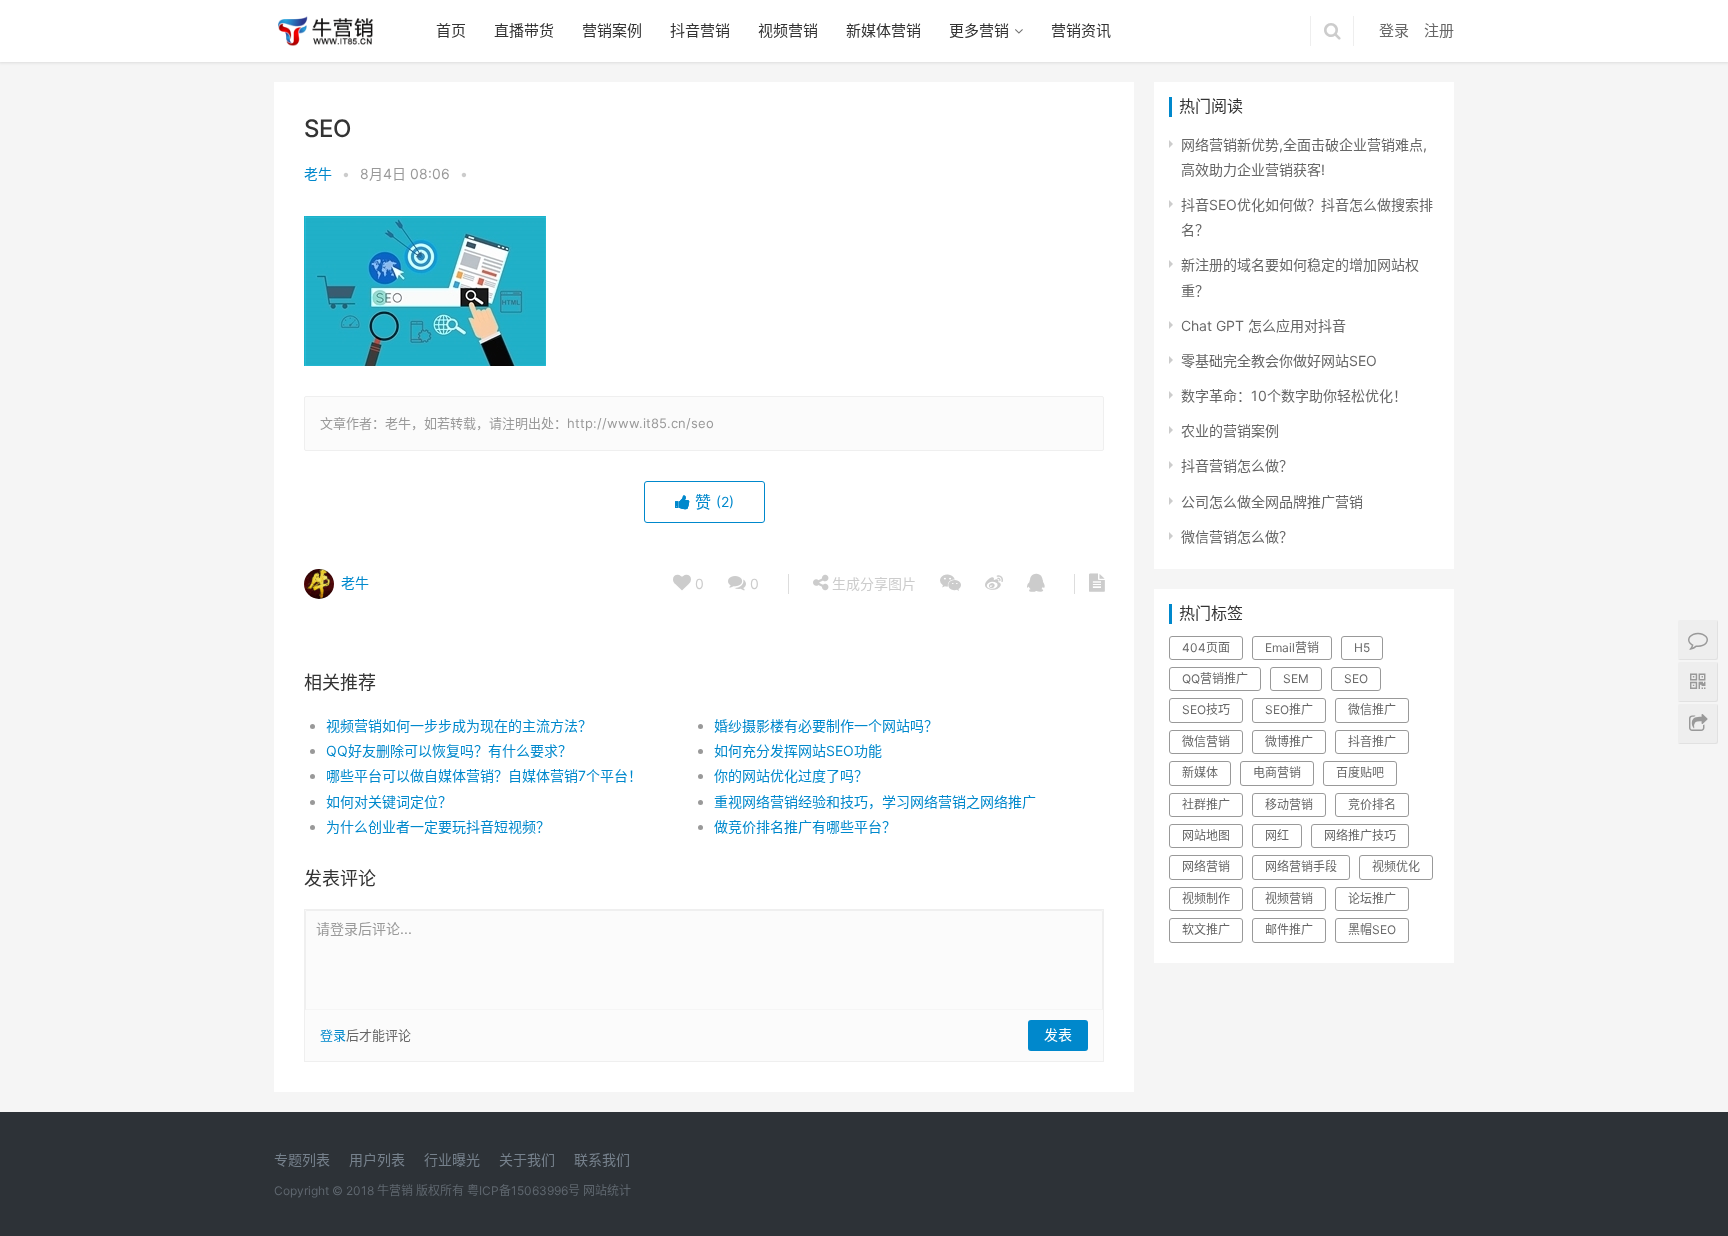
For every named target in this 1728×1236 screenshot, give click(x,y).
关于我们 (527, 1159)
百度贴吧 (1360, 772)
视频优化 (1396, 866)
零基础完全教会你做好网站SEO (1279, 360)
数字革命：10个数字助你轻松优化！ (1294, 395)
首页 (451, 30)
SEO (1356, 678)
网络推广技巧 (1360, 835)
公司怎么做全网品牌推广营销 (1272, 501)
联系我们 (602, 1159)
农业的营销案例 (1230, 430)
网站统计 (607, 1190)
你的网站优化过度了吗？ (791, 775)
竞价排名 (1372, 804)
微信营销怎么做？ (1237, 536)
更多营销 (979, 30)
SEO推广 (1289, 709)
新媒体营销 (883, 30)
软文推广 (1206, 929)
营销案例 (612, 30)
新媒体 (1200, 772)
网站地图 (1206, 835)
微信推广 (1372, 709)
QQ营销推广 (1215, 678)
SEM (1296, 678)
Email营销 (1292, 647)
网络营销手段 (1301, 866)
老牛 (318, 173)
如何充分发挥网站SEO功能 (798, 750)
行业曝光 (452, 1159)
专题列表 (302, 1159)
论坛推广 (1372, 898)
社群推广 (1206, 804)
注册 (1439, 30)
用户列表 (377, 1159)
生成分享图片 (872, 583)
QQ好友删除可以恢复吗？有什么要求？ (449, 750)
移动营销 (1289, 804)
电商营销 (1277, 772)
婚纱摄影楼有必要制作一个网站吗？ (826, 725)
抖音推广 (1372, 741)
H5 (1362, 647)
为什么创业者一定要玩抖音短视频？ (438, 826)
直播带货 (524, 30)
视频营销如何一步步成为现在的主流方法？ (459, 725)
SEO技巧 (1206, 709)
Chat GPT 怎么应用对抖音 (1263, 325)
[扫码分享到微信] (950, 584)
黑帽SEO (1372, 929)
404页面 (1206, 647)
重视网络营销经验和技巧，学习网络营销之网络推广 (875, 801)
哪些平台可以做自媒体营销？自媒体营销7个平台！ (484, 775)
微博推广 (1289, 741)
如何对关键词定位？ (389, 801)
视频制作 (1206, 898)
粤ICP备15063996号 (523, 1190)
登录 (1394, 30)
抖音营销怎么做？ (1237, 465)
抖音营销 (700, 30)
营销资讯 (1081, 30)
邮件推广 (1289, 929)
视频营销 (788, 30)
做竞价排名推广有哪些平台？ (805, 826)
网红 (1277, 835)
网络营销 (1206, 866)
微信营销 (1206, 741)
